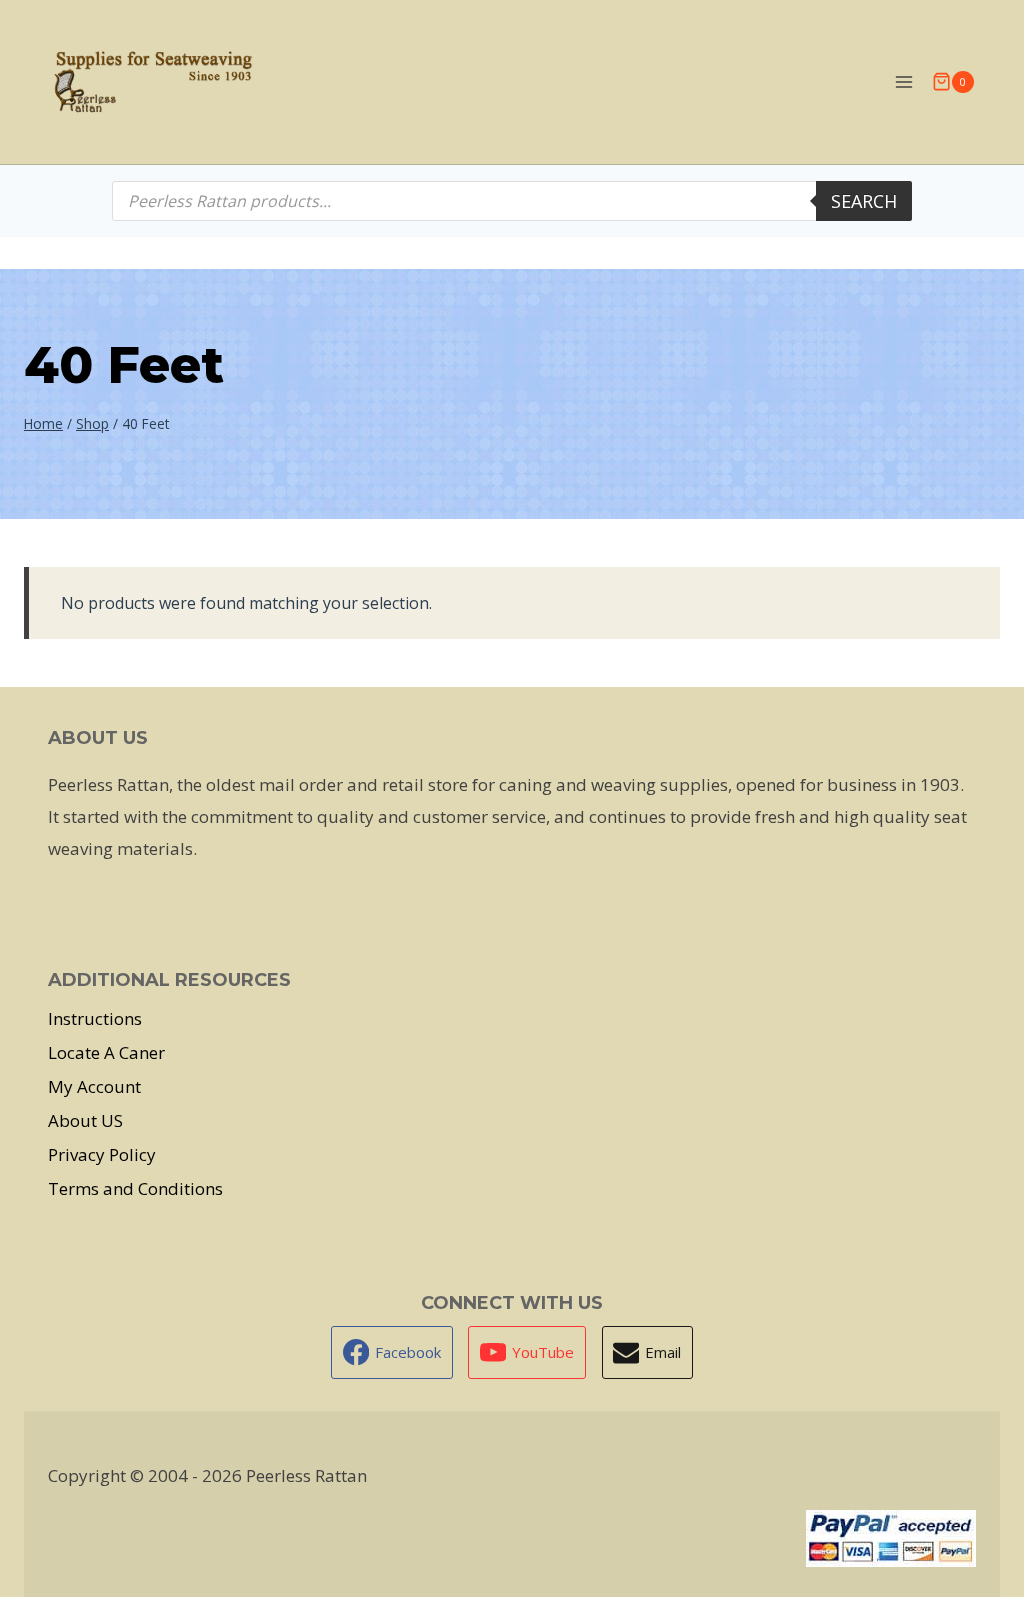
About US (85, 1120)
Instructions (95, 1018)
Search (864, 201)
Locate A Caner (106, 1052)
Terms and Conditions (135, 1188)
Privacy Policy (102, 1154)
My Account (94, 1086)
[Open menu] (903, 81)
